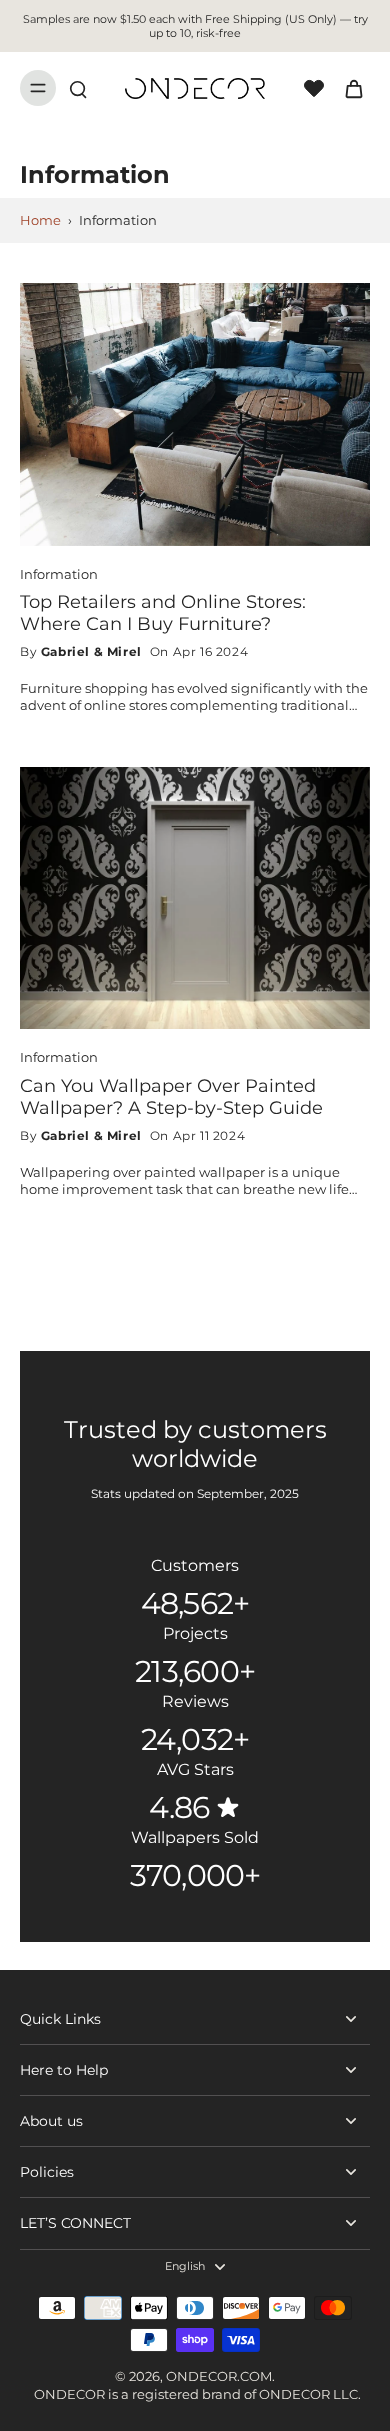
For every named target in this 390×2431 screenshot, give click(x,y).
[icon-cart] (348, 88)
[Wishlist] (314, 88)
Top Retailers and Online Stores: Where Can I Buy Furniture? (163, 612)
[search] (78, 88)
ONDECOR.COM (219, 2376)
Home (40, 220)
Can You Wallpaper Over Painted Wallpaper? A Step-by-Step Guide (171, 1096)
